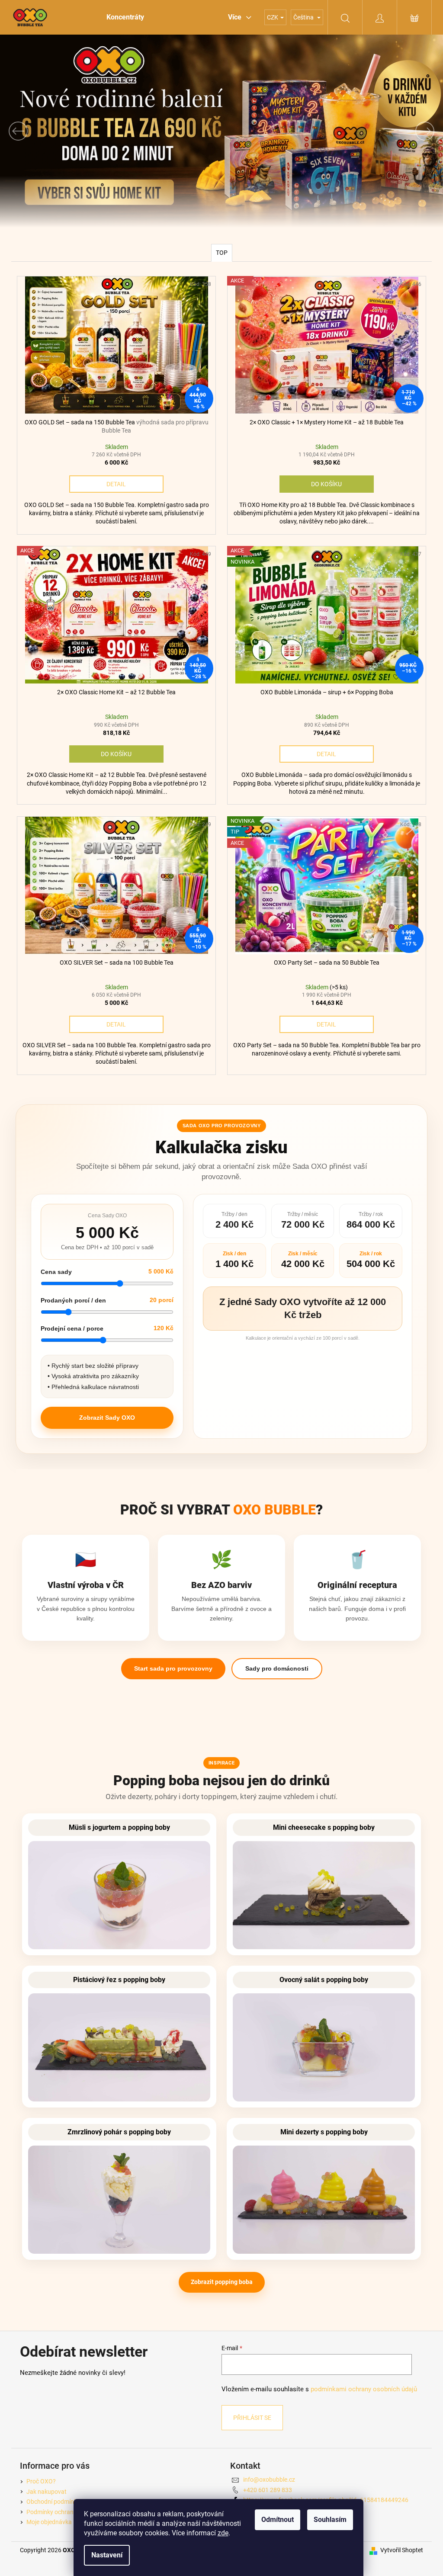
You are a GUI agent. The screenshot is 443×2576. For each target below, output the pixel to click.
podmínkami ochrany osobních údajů (361, 2397)
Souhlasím (330, 2520)
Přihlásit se (249, 2425)
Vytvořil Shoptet (399, 2558)
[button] (33, 131)
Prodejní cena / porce (69, 1336)
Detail (114, 491)
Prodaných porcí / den (71, 1308)
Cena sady (54, 1279)
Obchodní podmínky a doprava (64, 2509)
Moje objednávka (46, 2529)
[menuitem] (122, 17)
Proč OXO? (38, 2489)
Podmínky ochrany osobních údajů (70, 2519)
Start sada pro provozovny (170, 1676)
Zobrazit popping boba (218, 2290)
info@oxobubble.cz (266, 2487)
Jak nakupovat (43, 2499)
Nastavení (107, 2555)
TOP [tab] (218, 260)
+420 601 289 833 (265, 2497)
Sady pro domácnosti (273, 1676)
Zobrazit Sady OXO (104, 1425)
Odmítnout (278, 2520)
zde (223, 2533)
